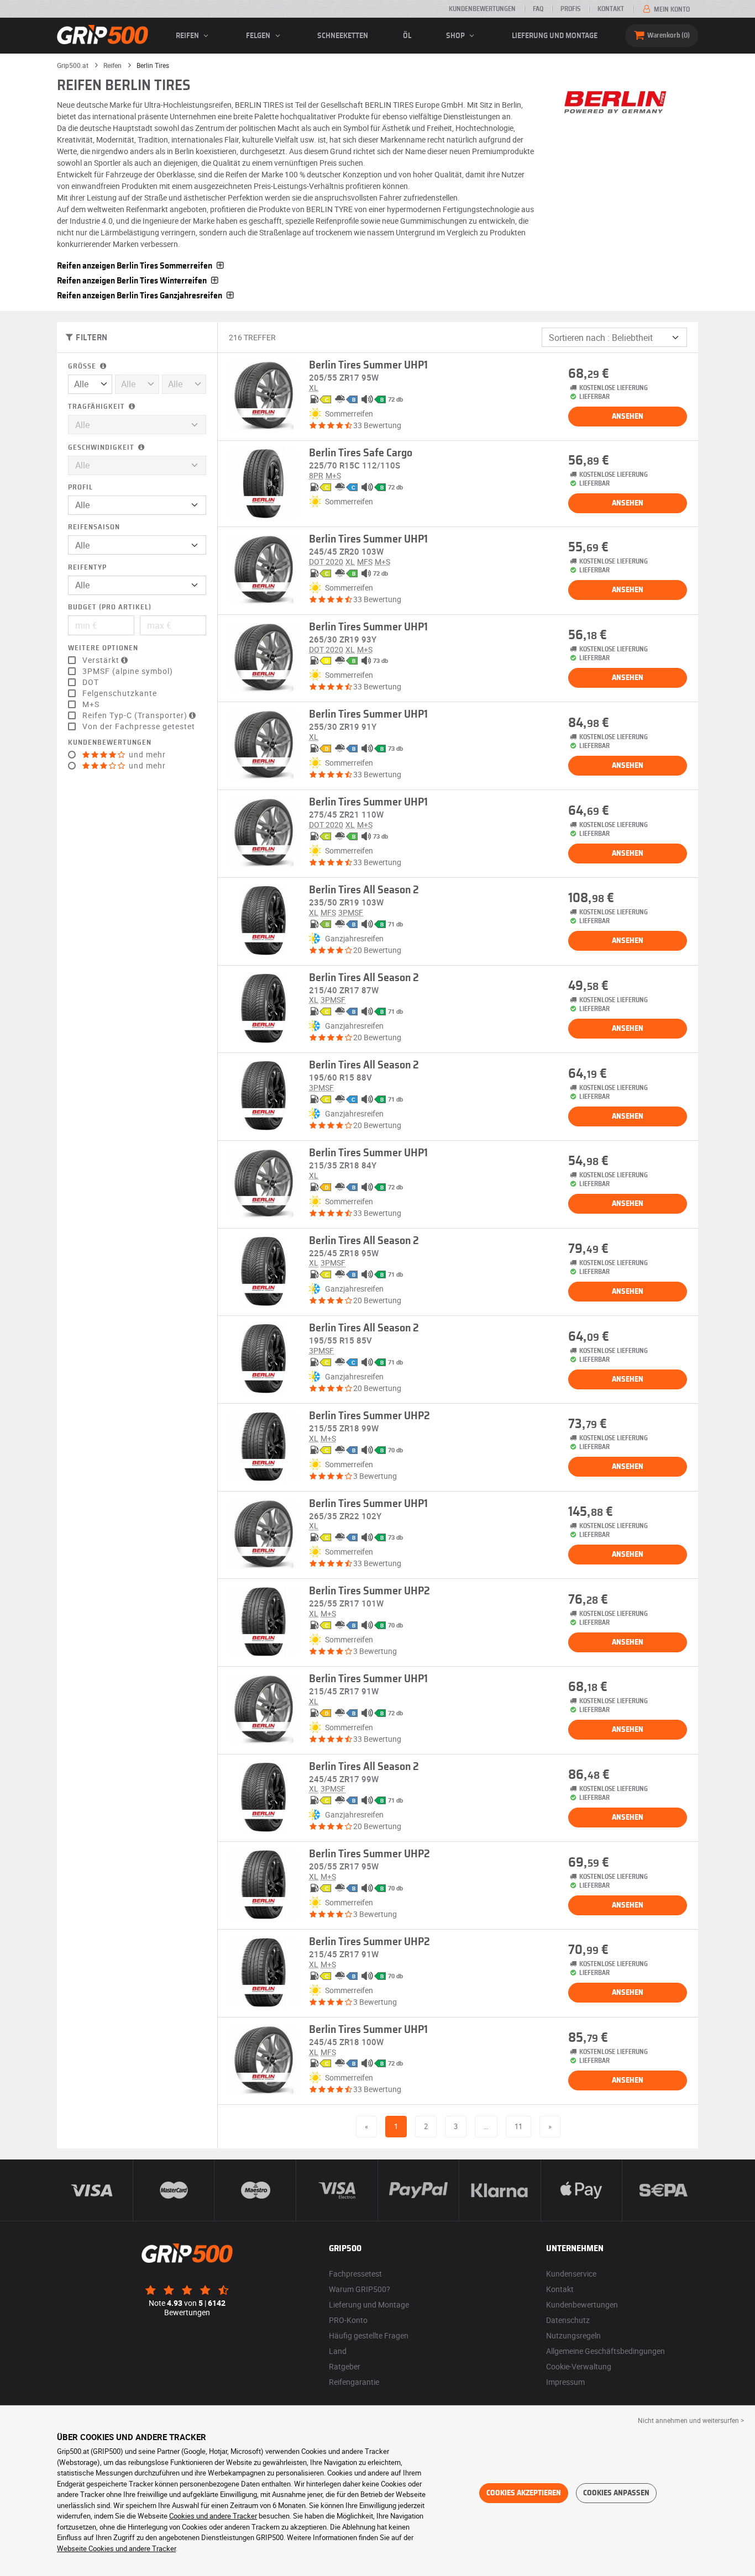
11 (518, 2126)
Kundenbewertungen (482, 9)
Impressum (565, 2382)
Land (338, 2351)
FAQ (538, 9)
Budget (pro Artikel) (110, 607)
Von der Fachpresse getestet (139, 726)
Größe (83, 367)
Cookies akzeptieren (524, 2493)
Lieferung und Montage (555, 36)
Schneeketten (343, 36)
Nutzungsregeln (573, 2335)
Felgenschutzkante (120, 693)
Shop (456, 36)
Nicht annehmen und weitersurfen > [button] (691, 2420)
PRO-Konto (348, 2320)
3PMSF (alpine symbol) (128, 671)
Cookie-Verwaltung (579, 2366)
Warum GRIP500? (360, 2289)
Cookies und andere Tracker (213, 2516)
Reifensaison (94, 527)
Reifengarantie (354, 2382)
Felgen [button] (259, 36)
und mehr (146, 755)
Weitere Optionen (103, 648)
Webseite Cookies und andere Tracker (116, 2548)
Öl (407, 36)
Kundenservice (571, 2274)
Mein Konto (671, 9)
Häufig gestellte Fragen (369, 2335)
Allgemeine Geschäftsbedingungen (605, 2351)
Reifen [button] (188, 36)
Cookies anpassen (616, 2493)
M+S (91, 704)
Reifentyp (87, 568)
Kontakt (611, 9)
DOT (91, 682)
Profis (570, 9)
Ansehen (628, 417)
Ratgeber (345, 2366)
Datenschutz (568, 2320)
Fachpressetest (355, 2274)
